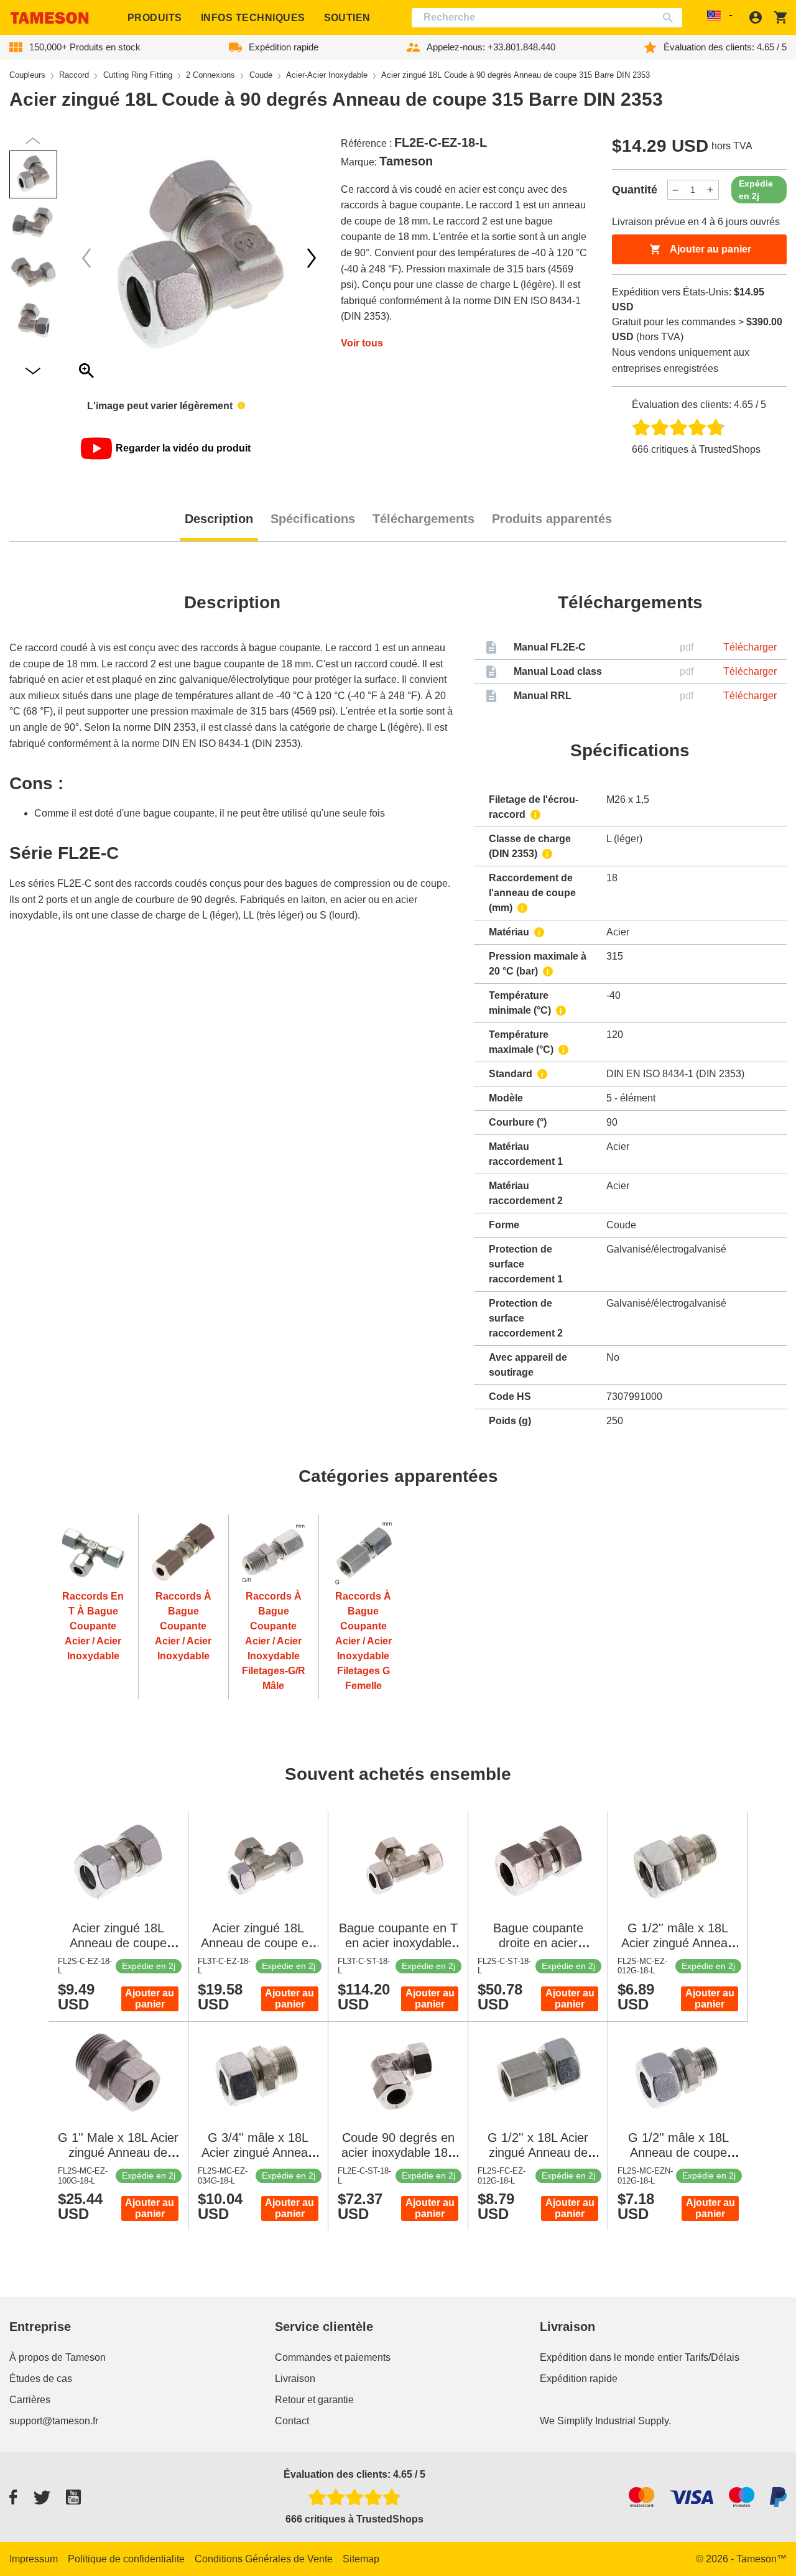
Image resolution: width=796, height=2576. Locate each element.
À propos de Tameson (58, 2357)
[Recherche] (671, 18)
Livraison (295, 2379)
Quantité (635, 190)
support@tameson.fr (54, 2421)
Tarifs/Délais (712, 2357)
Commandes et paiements (333, 2357)
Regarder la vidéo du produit (183, 448)
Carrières (30, 2400)
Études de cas (41, 2379)
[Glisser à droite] (86, 258)
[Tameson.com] (50, 18)
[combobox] (547, 18)
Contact (292, 2421)
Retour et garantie (314, 2400)
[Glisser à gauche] (312, 258)
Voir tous (362, 343)
